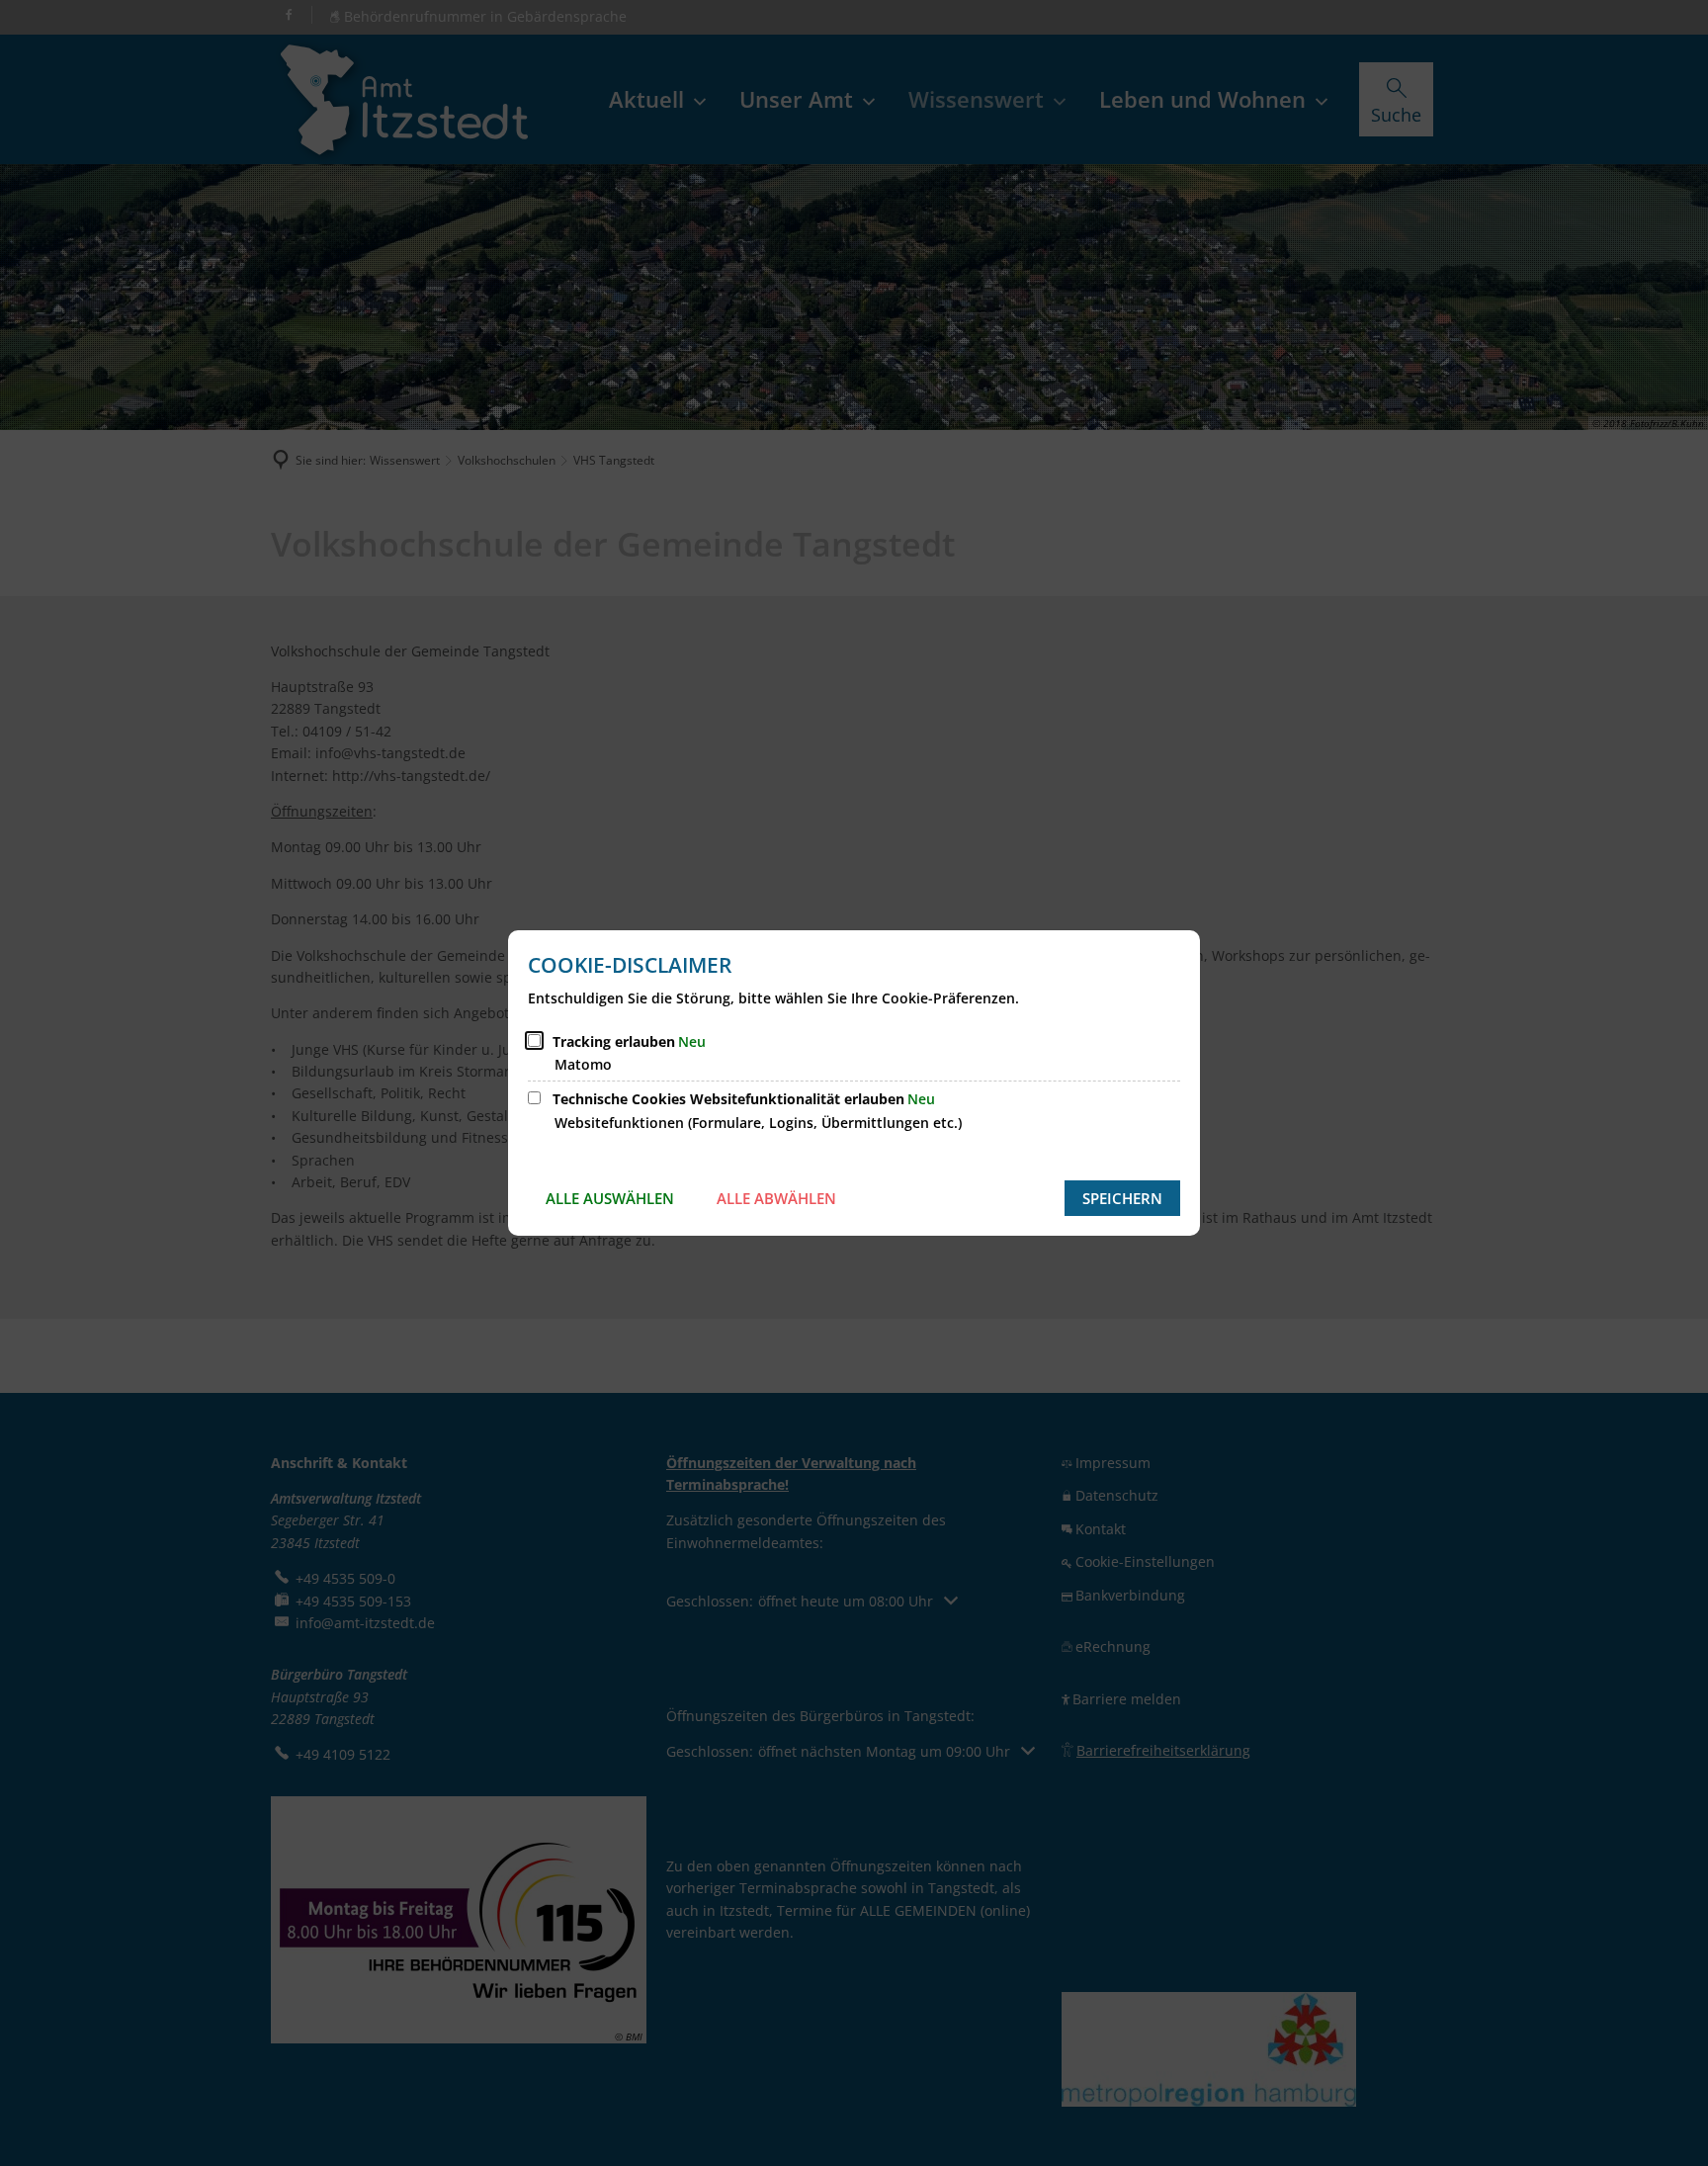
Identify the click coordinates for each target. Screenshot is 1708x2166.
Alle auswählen (610, 1198)
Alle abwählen (776, 1198)
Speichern (1122, 1198)
